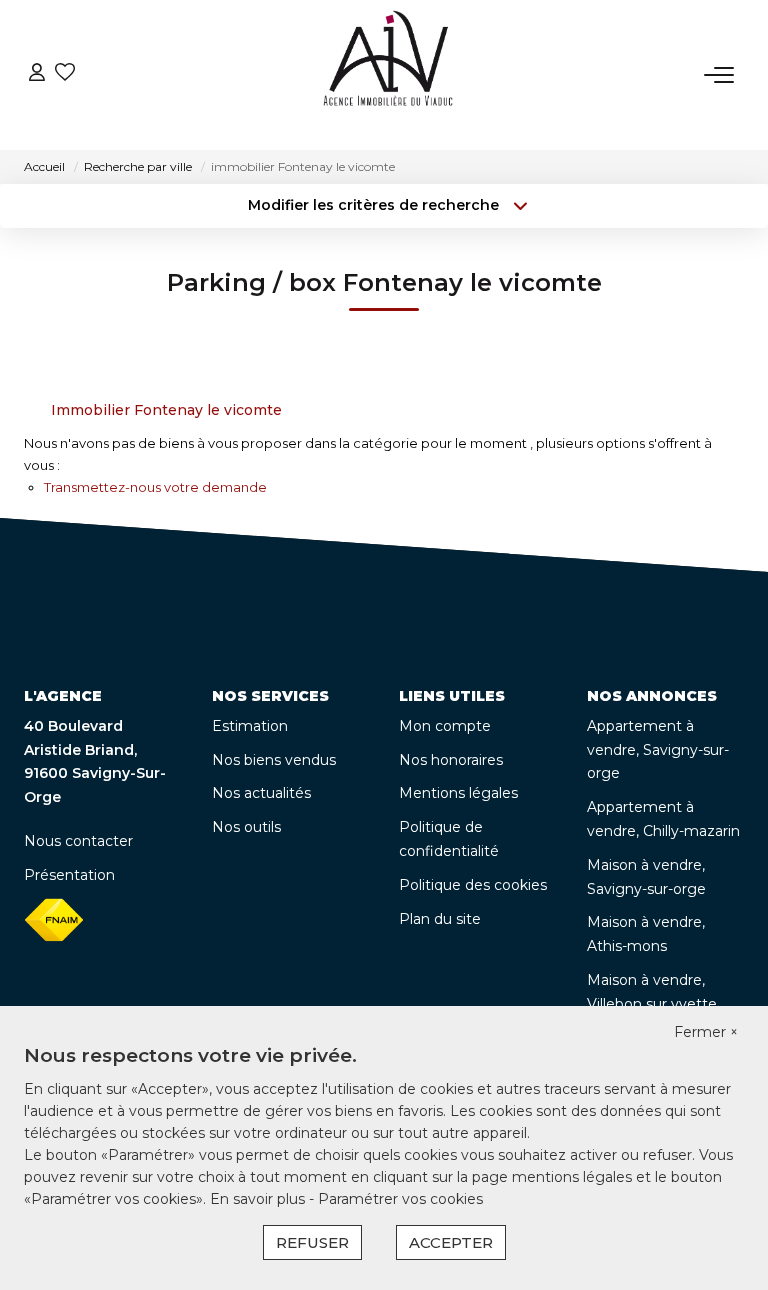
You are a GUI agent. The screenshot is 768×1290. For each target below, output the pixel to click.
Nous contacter (78, 841)
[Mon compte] (37, 74)
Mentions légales (458, 793)
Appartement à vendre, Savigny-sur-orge (658, 750)
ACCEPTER (451, 1242)
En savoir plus (259, 1199)
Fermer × (706, 1032)
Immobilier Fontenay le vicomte (166, 410)
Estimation (250, 726)
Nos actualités (261, 793)
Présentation (69, 875)
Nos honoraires (451, 760)
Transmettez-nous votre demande (155, 487)
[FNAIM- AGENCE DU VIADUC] (389, 75)
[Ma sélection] (65, 74)
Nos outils (246, 827)
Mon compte (445, 726)
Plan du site (440, 919)
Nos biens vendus (274, 760)
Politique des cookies (473, 885)
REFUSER (312, 1242)
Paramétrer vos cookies (400, 1199)
